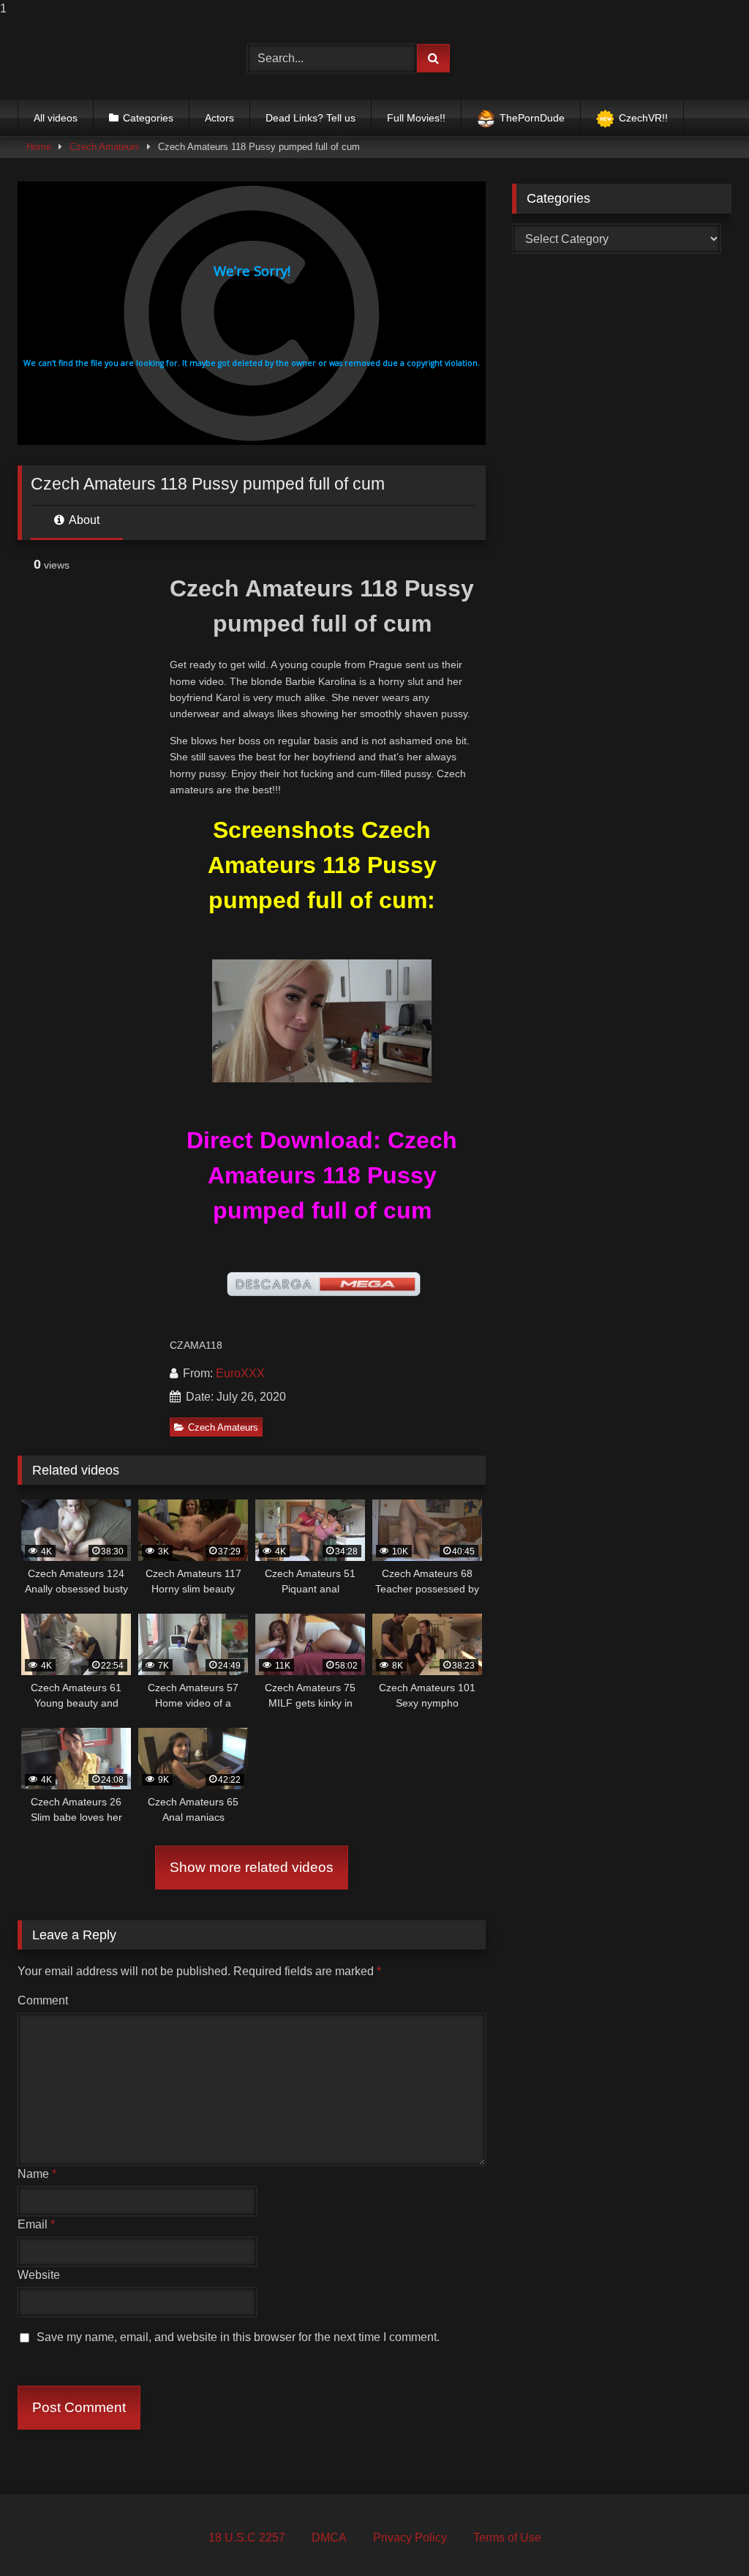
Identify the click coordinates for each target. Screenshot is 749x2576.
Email (36, 2224)
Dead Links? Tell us (310, 118)
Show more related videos (252, 1867)
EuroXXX (240, 1373)
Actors (219, 118)
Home (39, 147)
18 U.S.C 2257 (247, 2538)
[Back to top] (704, 2535)
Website (39, 2275)
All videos (56, 118)
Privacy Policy (410, 2538)
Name (37, 2174)
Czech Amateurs (105, 147)
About (83, 520)
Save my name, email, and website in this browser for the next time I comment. (238, 2337)
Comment (43, 2000)
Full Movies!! (416, 118)
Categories (148, 118)
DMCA (329, 2538)
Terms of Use (507, 2538)
